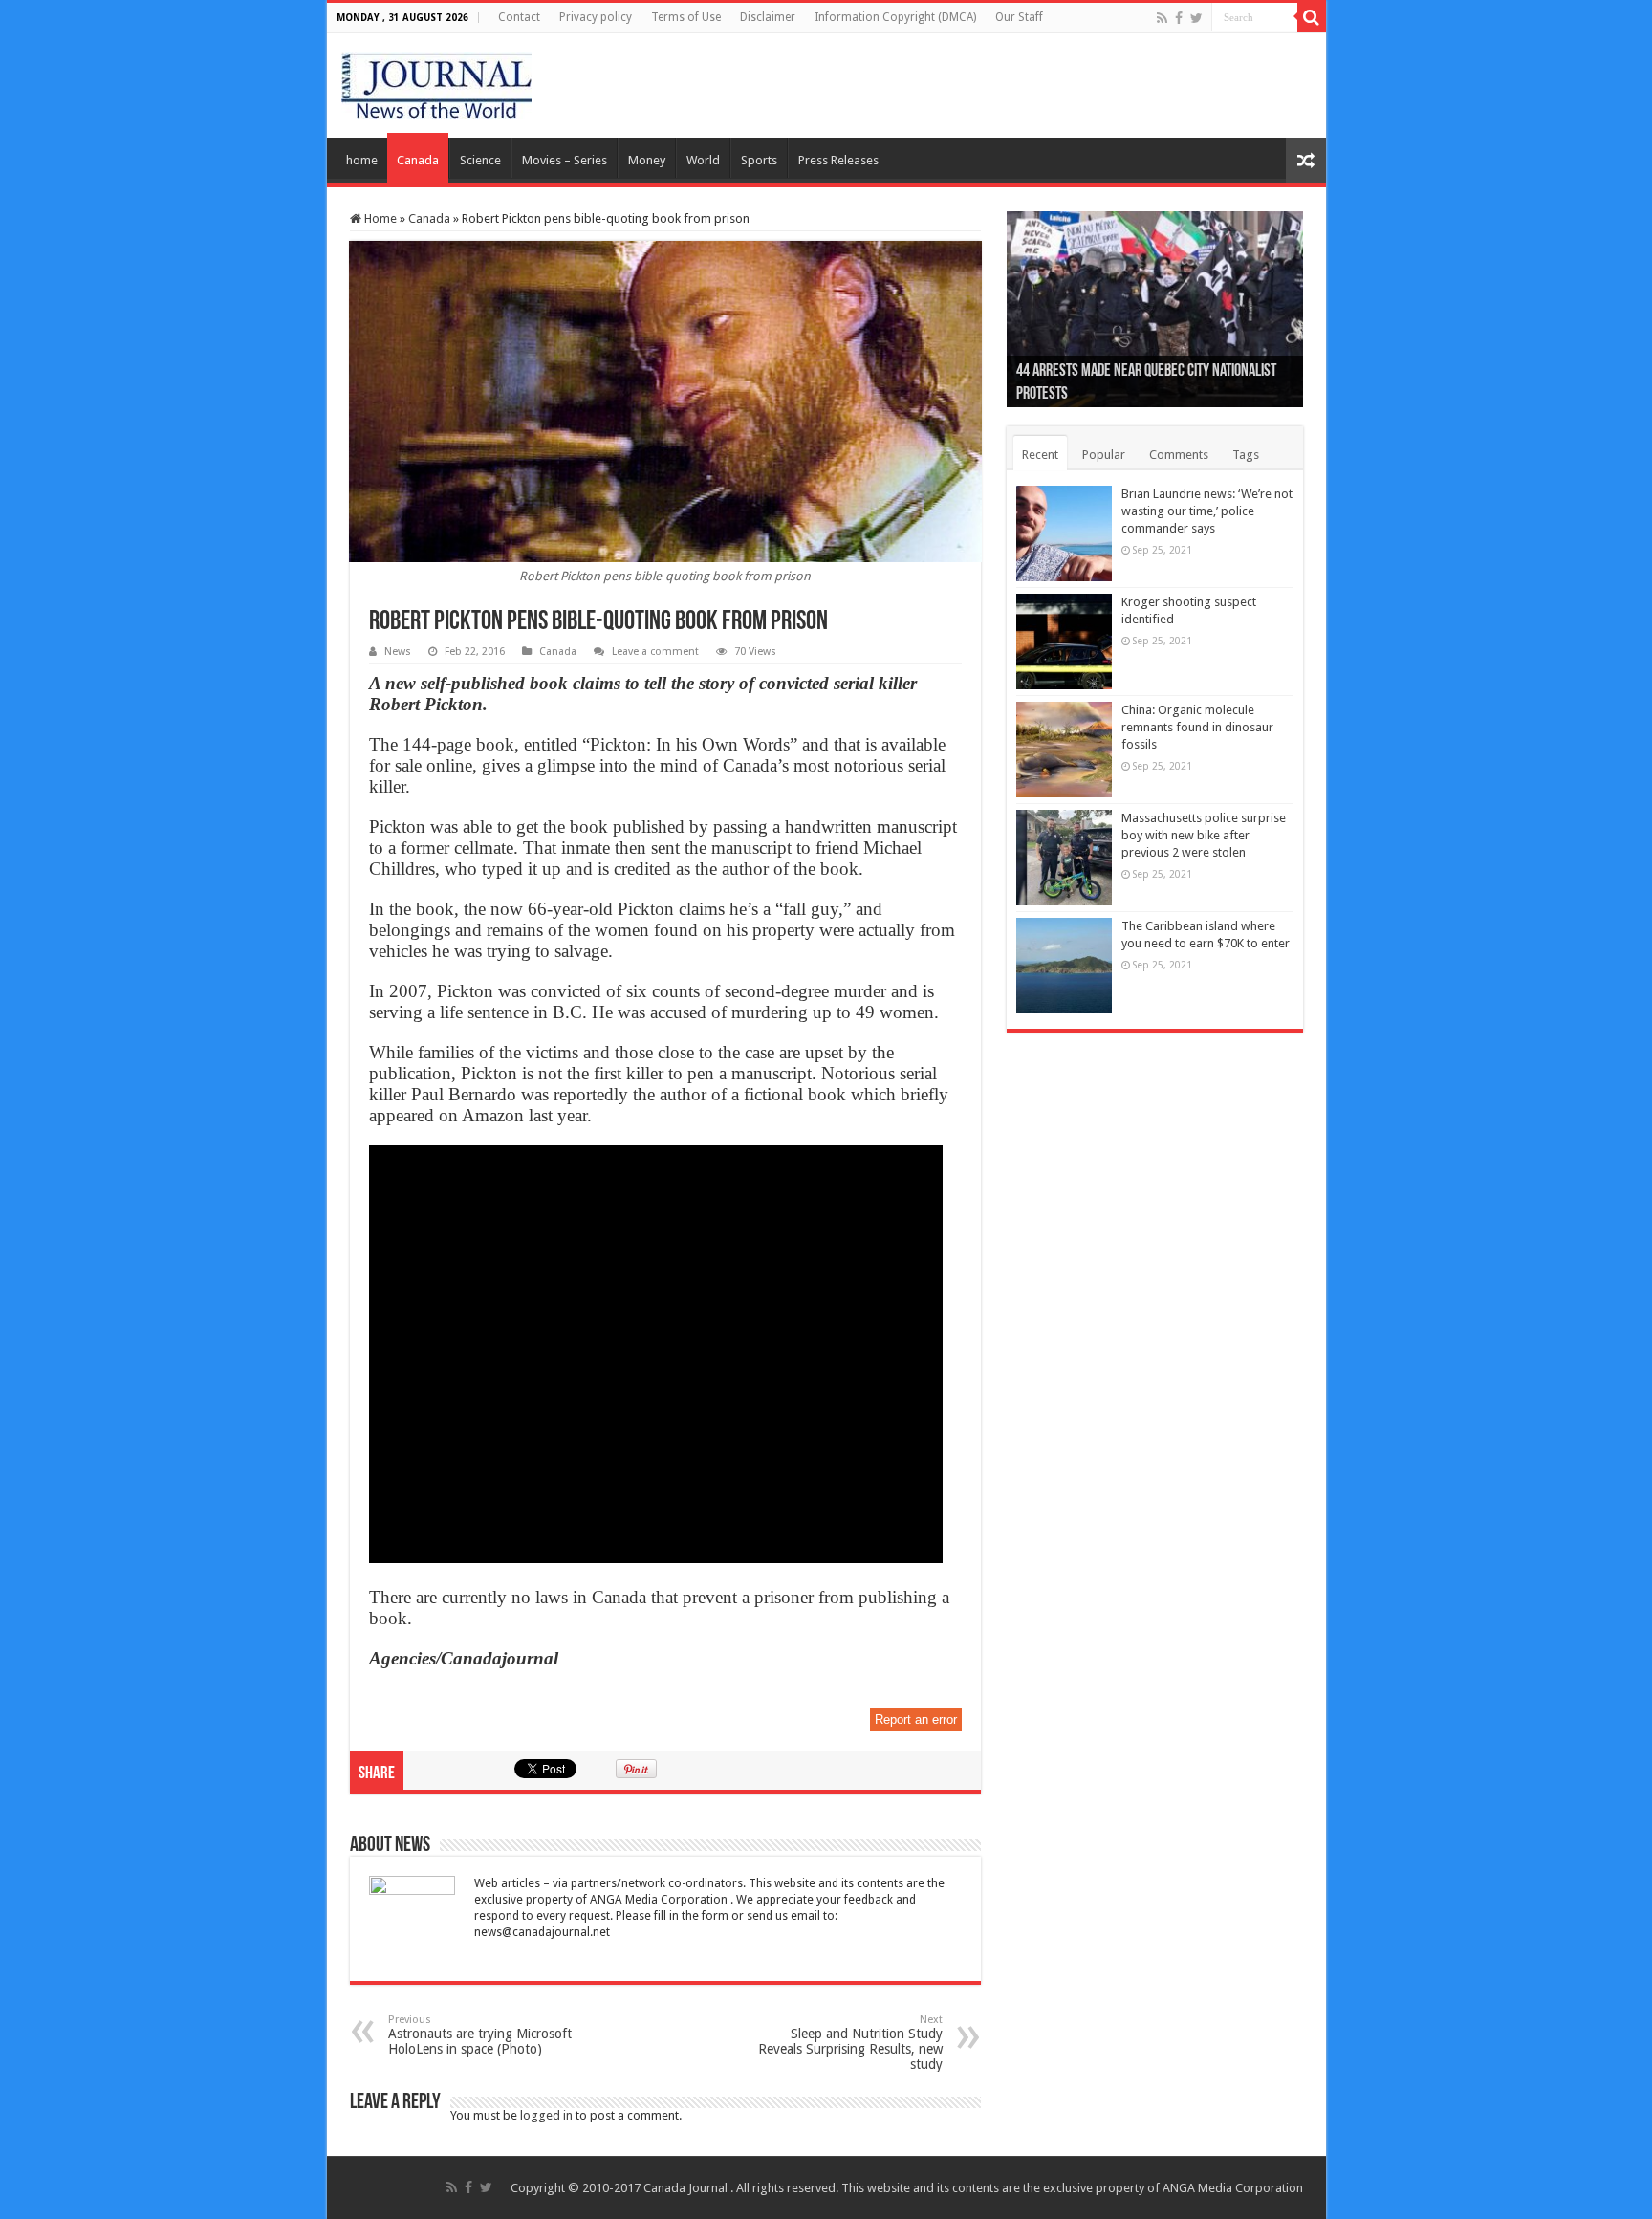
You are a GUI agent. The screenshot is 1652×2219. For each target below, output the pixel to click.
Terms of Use (686, 17)
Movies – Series (565, 160)
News (398, 652)
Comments (1179, 455)
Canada (418, 160)
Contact (519, 17)
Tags (1246, 455)
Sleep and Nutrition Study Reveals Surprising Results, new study (850, 2043)
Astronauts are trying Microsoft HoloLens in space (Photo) (480, 2035)
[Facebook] (1179, 18)
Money (647, 160)
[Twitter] (1196, 18)
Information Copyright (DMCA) (895, 17)
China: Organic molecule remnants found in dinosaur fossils (1197, 727)
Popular (1104, 455)
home (362, 160)
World (703, 160)
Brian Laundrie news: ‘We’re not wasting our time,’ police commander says (1207, 511)
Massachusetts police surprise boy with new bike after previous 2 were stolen (1204, 835)
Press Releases (838, 160)
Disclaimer (768, 17)
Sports (759, 160)
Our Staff (1019, 17)
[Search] (1312, 17)
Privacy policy (596, 17)
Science (480, 160)
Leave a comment (655, 652)
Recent (1040, 455)
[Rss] (1162, 18)
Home (379, 218)
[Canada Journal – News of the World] (436, 81)
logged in (546, 2115)
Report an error (916, 1719)
